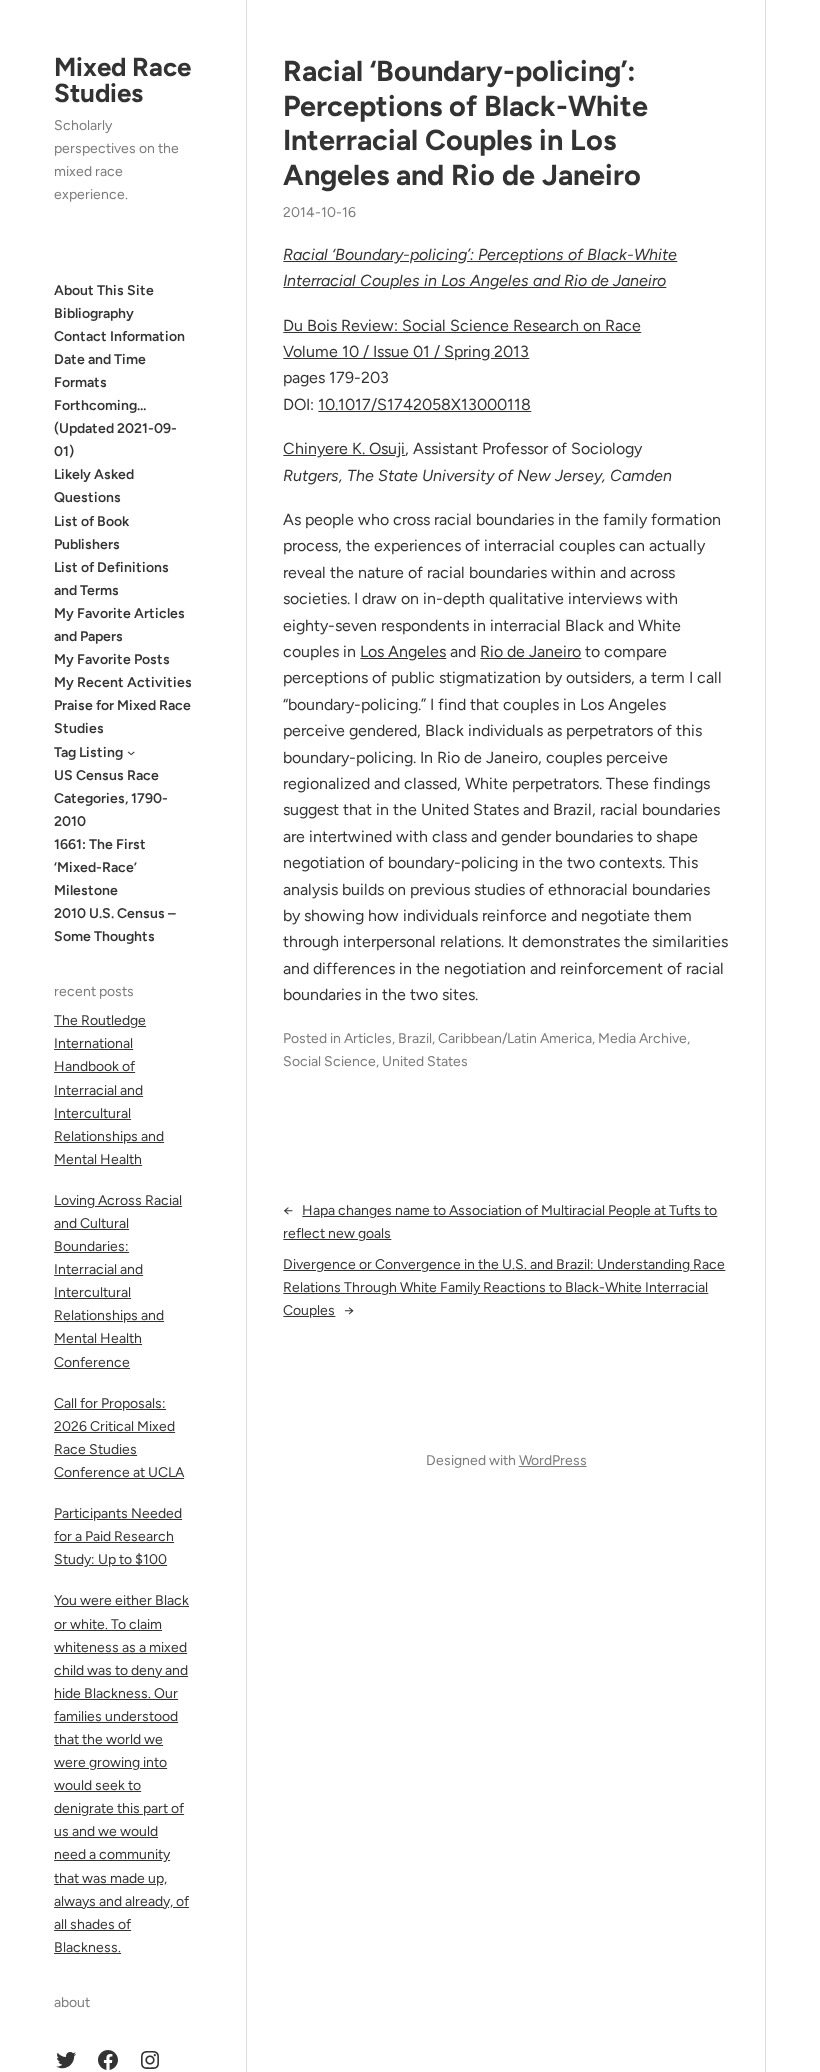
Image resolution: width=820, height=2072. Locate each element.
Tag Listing (88, 752)
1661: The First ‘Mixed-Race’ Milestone (100, 867)
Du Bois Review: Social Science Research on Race (462, 325)
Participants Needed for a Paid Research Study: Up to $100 (118, 1536)
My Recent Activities (123, 682)
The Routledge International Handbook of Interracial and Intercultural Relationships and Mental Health (109, 1090)
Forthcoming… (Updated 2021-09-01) (115, 428)
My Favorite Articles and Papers (119, 625)
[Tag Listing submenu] (131, 752)
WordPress (553, 1460)
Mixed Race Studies (122, 80)
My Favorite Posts (112, 659)
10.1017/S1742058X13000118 (424, 404)
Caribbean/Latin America (515, 1038)
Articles (368, 1038)
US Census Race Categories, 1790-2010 (111, 798)
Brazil (415, 1038)
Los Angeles (403, 651)
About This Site (104, 290)
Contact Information (119, 336)
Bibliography (94, 313)
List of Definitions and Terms (111, 579)
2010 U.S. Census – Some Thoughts (115, 925)
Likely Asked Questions (94, 486)
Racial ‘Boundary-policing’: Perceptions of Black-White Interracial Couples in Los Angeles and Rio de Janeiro (465, 123)
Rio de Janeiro (530, 651)
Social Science (329, 1061)
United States (425, 1061)
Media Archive (642, 1038)
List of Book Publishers (91, 533)
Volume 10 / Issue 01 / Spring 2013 (406, 351)
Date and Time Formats (100, 371)
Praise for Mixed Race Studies (122, 717)
